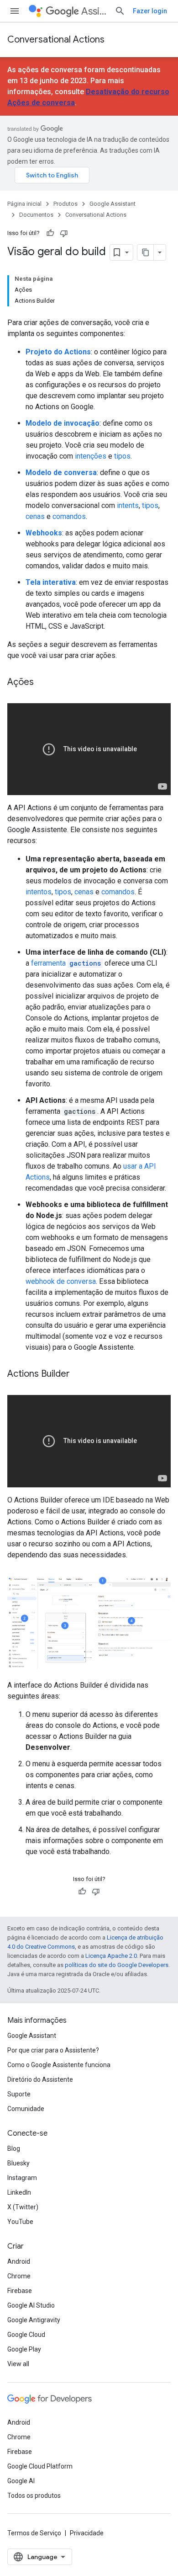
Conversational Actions (56, 40)
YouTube (20, 2222)
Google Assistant (113, 204)
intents (128, 505)
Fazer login (150, 11)
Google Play (24, 2349)
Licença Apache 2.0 (111, 1956)
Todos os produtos (34, 2496)
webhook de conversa (61, 1281)
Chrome (19, 2276)
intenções (91, 456)
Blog (14, 2148)
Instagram (22, 2178)
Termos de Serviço (34, 2533)
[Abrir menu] (15, 11)
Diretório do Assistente (40, 2079)
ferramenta (66, 963)
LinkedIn (19, 2192)
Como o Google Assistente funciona (59, 2065)
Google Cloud (26, 2335)
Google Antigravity (34, 2320)
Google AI (21, 2481)
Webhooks (44, 533)
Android (19, 2261)
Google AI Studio (31, 2305)
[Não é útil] (64, 233)
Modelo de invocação (63, 423)
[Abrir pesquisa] (120, 11)
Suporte (19, 2094)
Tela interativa (51, 582)
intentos (39, 892)
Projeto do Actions (58, 352)
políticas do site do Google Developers (117, 1965)
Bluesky (18, 2163)
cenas (35, 516)
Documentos (36, 215)
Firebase (20, 2291)
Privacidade (87, 2533)
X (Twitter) (23, 2207)
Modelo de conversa (61, 473)
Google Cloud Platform (40, 2466)
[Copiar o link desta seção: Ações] (43, 683)
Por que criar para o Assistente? (53, 2050)
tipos (122, 456)
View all (18, 2364)
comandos (69, 516)
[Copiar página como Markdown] (146, 252)
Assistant (94, 11)
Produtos (65, 204)
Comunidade (26, 2109)
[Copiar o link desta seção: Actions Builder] (79, 1374)
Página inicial (24, 204)
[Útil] (50, 233)
